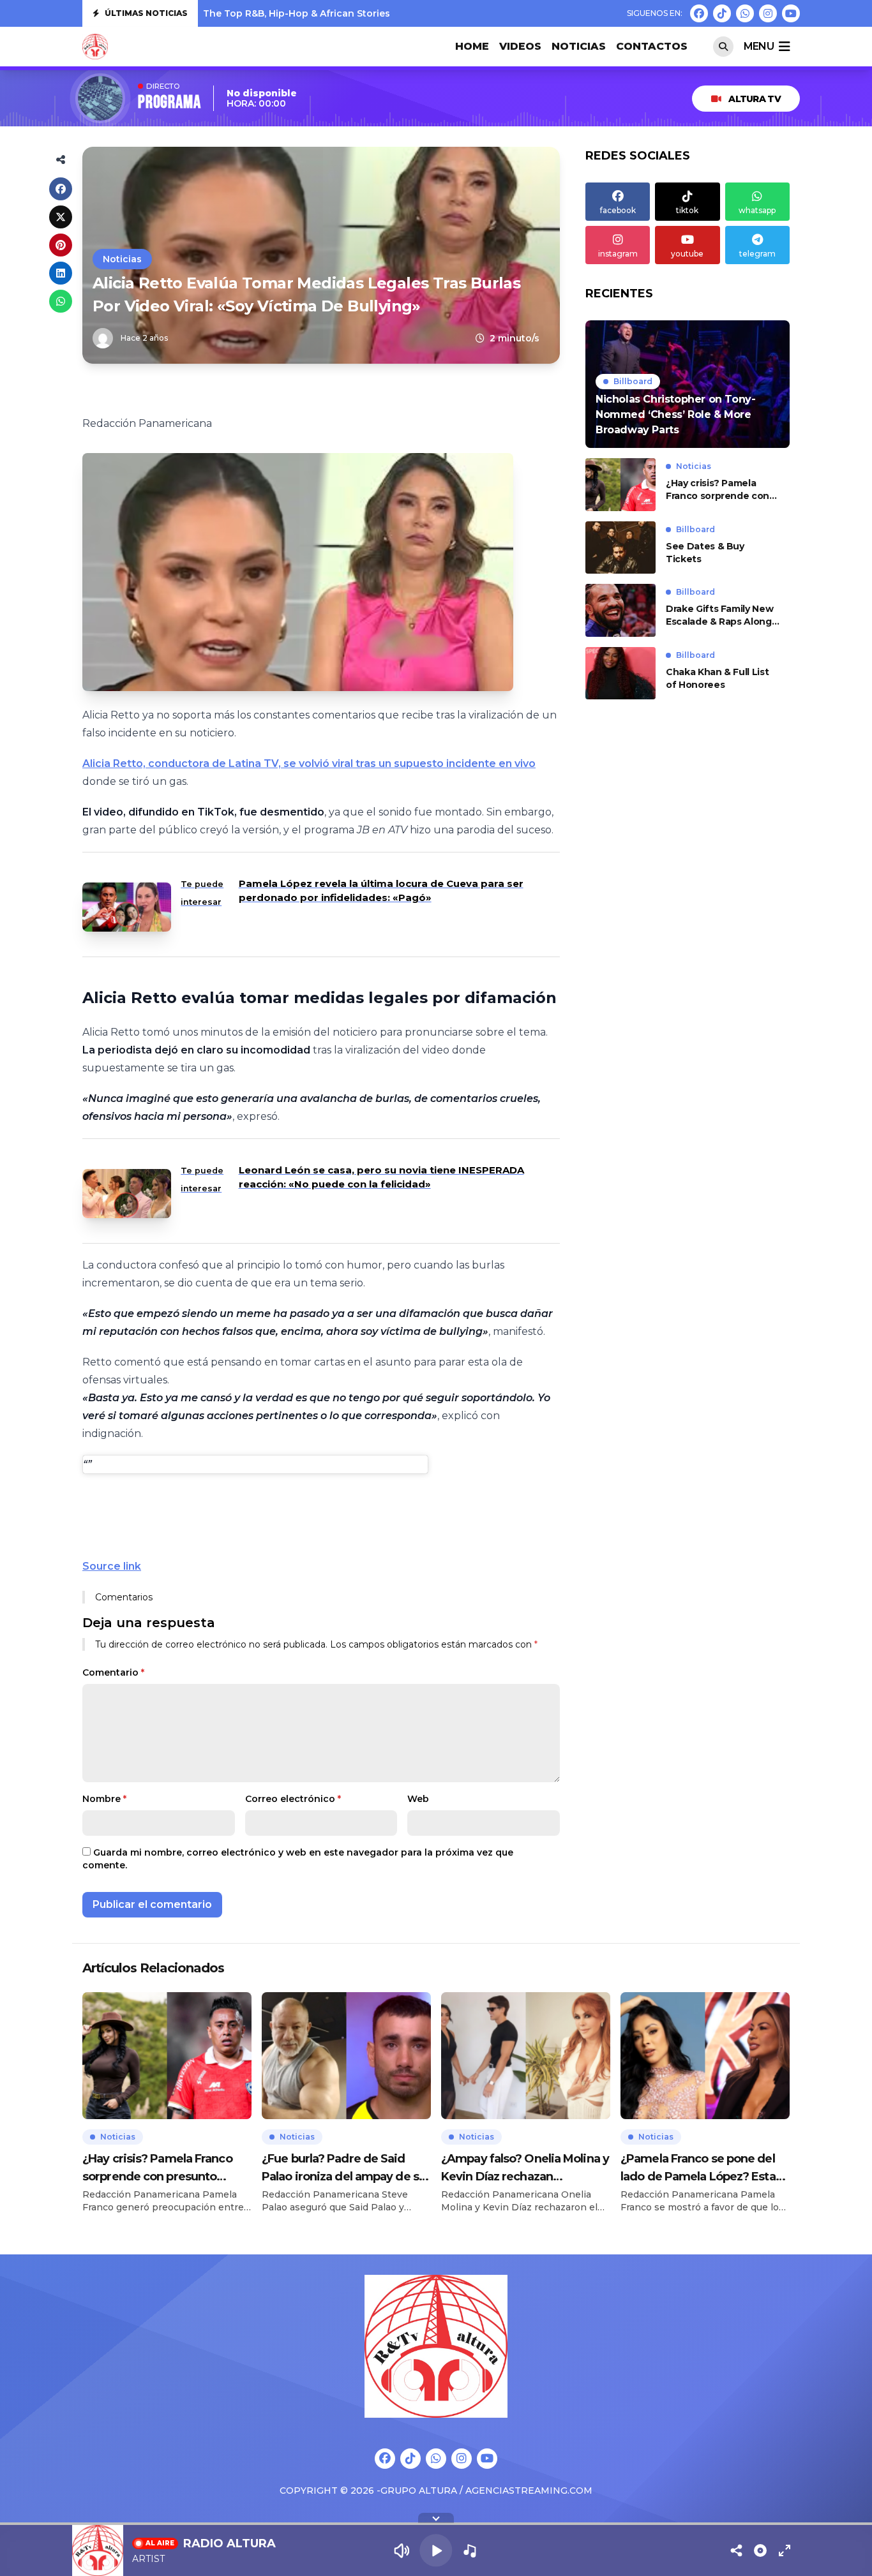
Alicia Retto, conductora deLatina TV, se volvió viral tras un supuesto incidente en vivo (309, 763)
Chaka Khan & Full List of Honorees (717, 678)
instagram (618, 254)
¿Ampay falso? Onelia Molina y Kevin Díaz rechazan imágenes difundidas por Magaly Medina (525, 2169)
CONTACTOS (652, 46)
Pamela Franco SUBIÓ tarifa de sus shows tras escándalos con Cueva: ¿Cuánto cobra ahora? (421, 13)
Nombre (104, 1799)
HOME (472, 46)
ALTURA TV (755, 99)
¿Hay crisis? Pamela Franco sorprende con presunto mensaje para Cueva (720, 490)
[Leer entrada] (688, 384)
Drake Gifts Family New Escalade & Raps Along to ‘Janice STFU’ (719, 615)
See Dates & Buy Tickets (705, 553)
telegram (757, 254)
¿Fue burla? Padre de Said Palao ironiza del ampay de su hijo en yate (344, 2169)
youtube (687, 254)
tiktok (687, 210)
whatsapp (757, 210)
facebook (618, 210)
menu (759, 46)
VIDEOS (520, 46)
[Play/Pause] (436, 2550)
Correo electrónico (293, 1799)
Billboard (633, 381)
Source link (112, 1566)
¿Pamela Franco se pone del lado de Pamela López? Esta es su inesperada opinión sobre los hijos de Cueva (698, 2169)
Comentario (113, 1672)
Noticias (579, 46)
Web (418, 1799)
